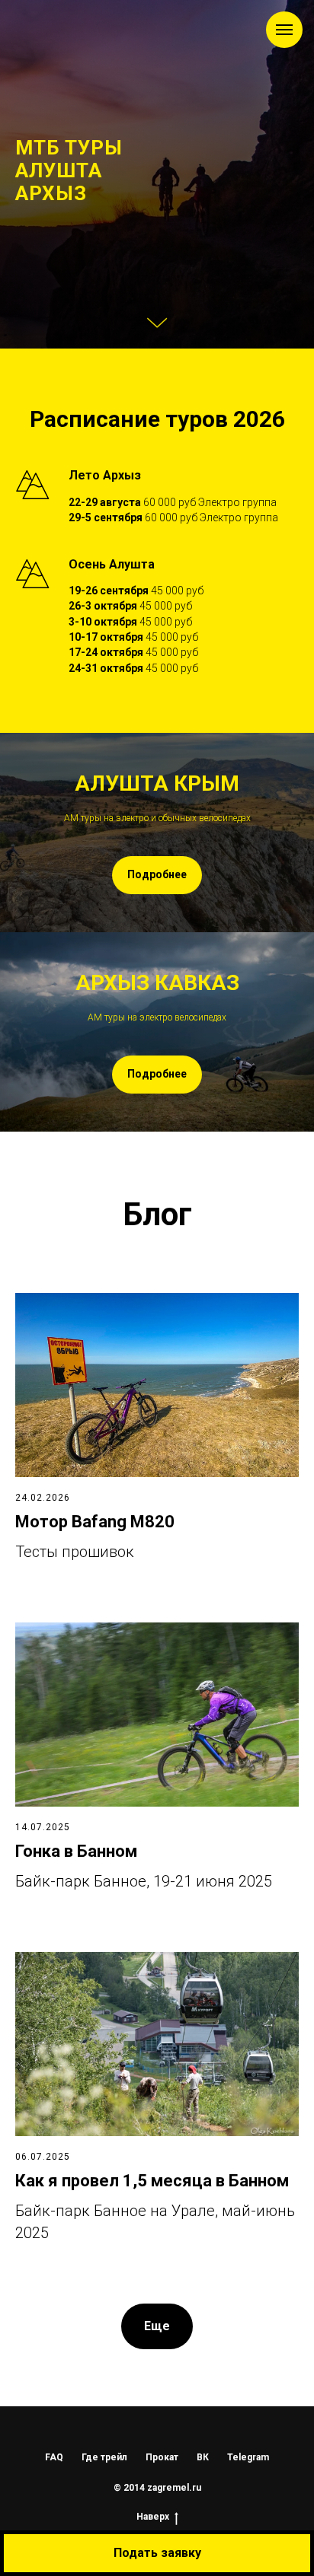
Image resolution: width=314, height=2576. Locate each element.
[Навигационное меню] (284, 30)
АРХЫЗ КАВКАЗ (157, 1923)
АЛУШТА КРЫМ (157, 1723)
